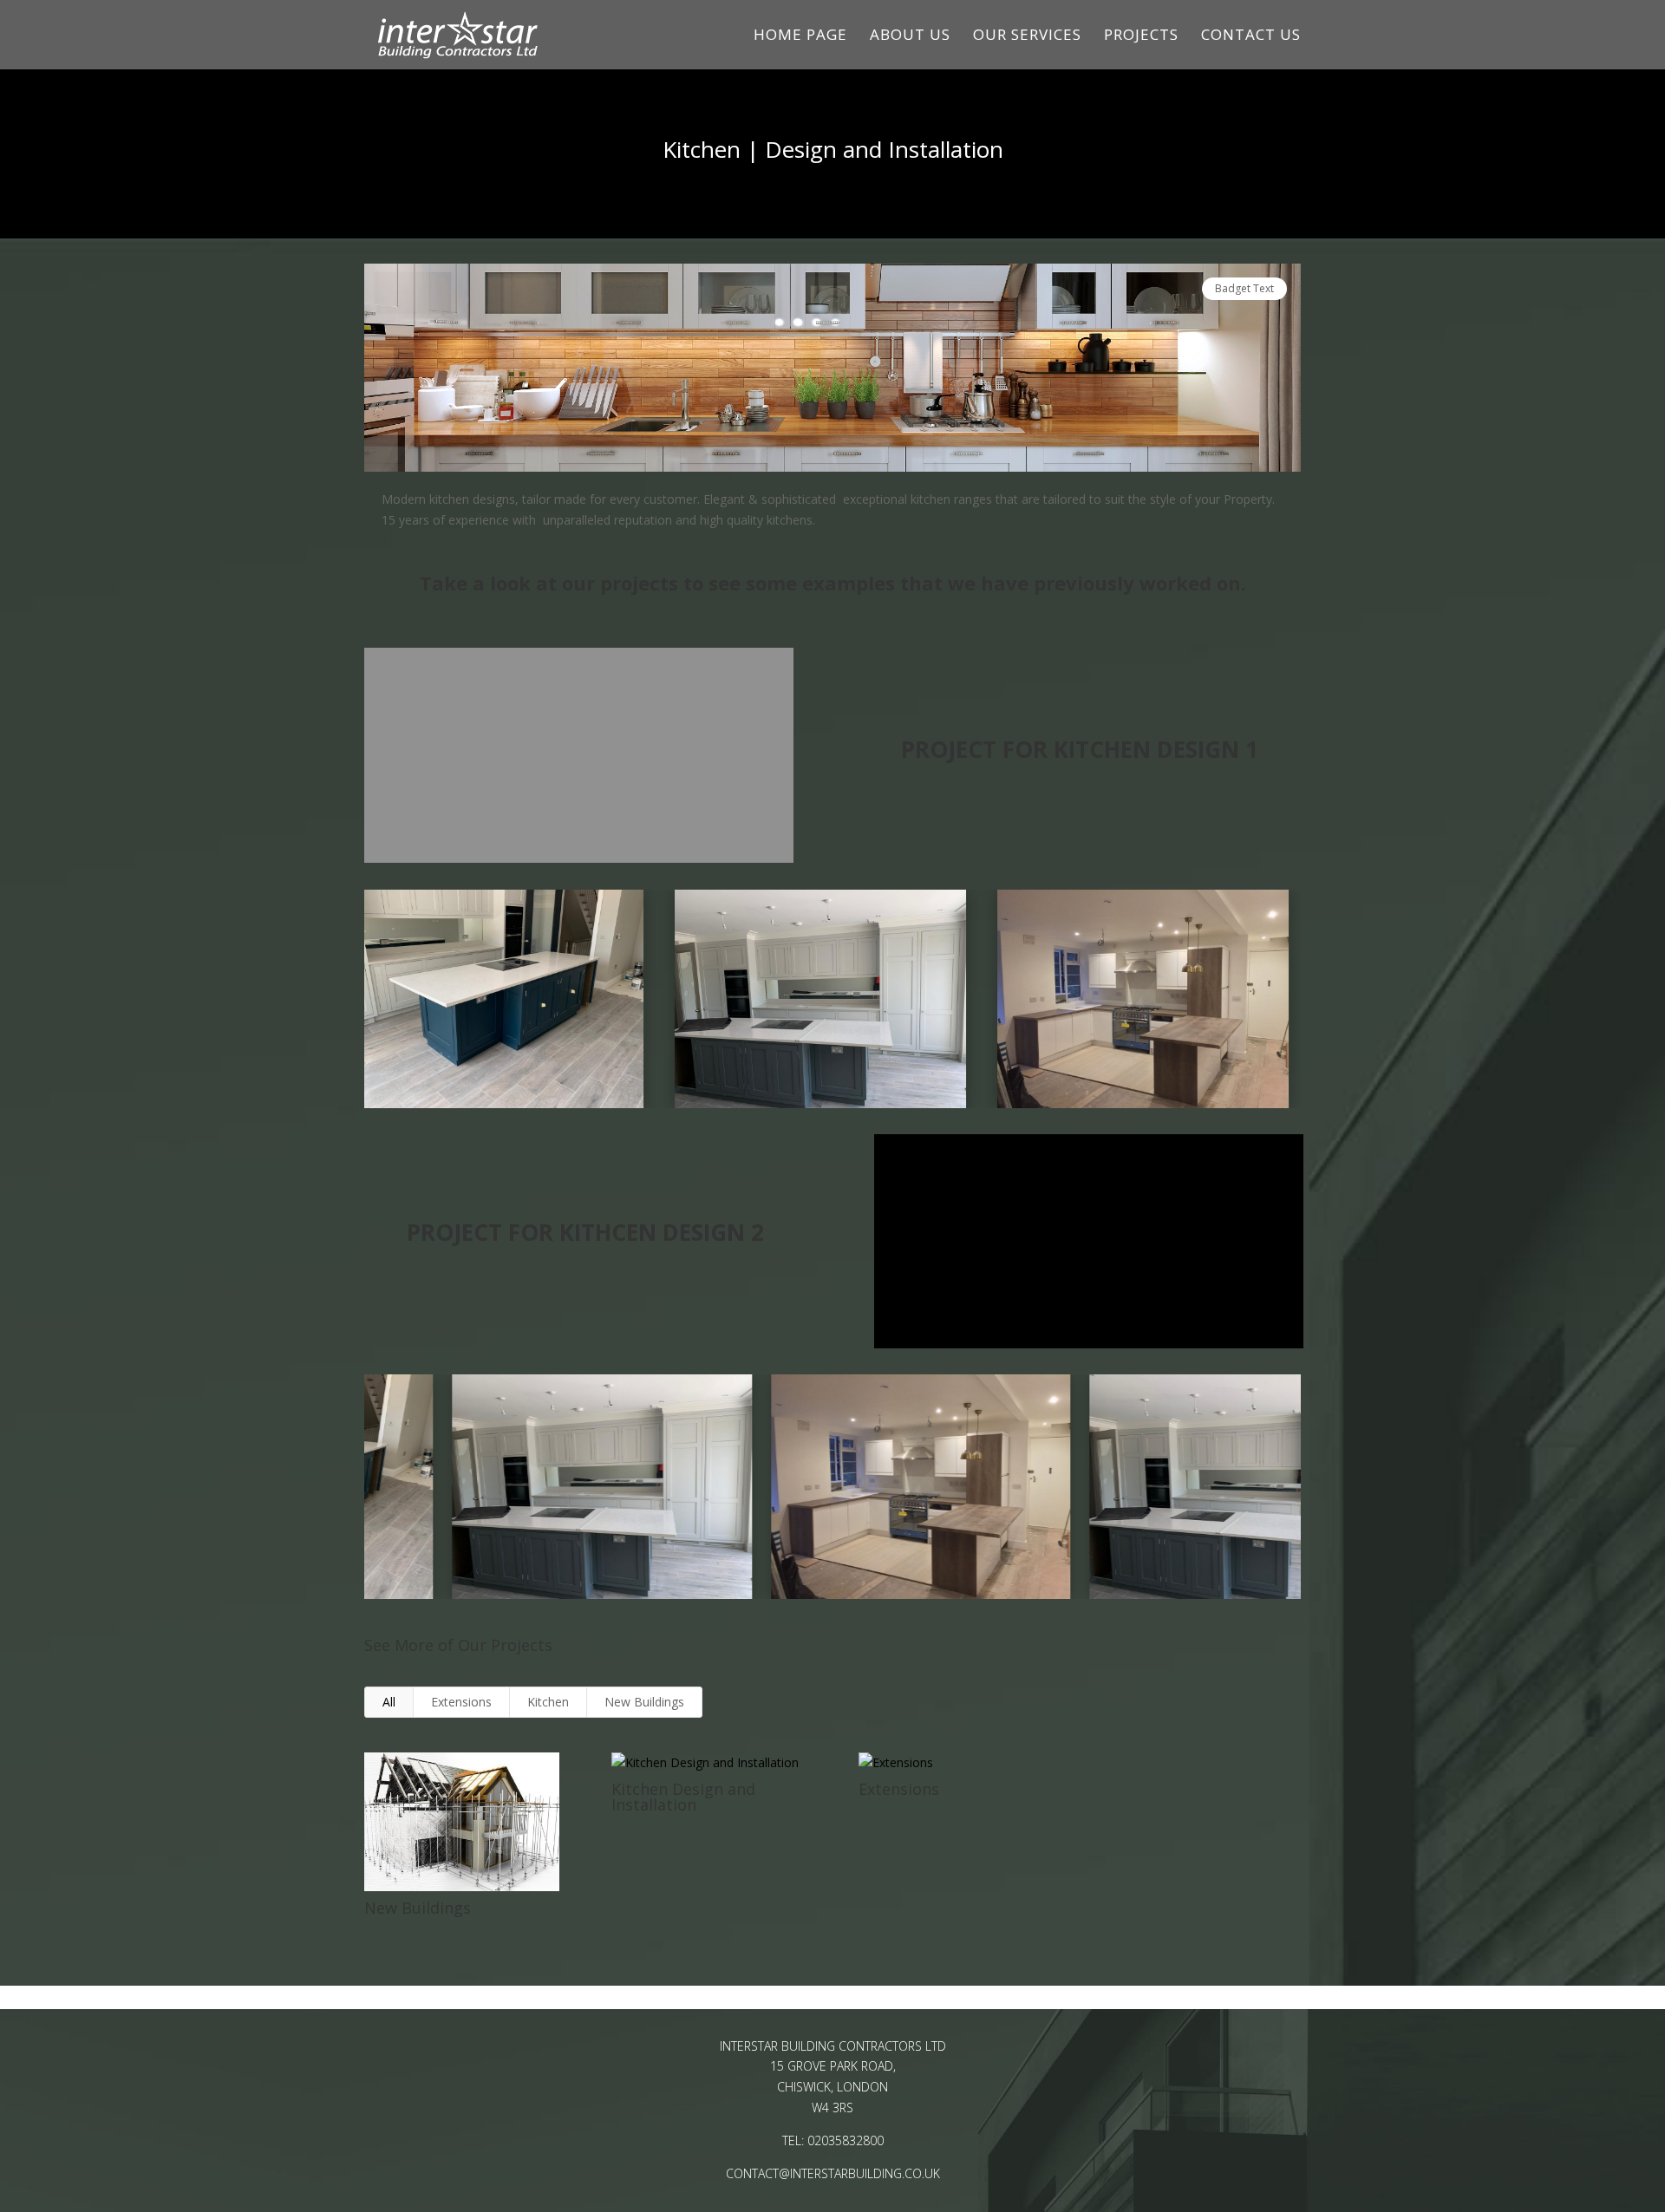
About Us (910, 36)
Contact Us (1251, 36)
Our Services (1027, 36)
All (389, 1702)
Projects (1141, 36)
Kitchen (548, 1702)
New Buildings (644, 1702)
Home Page (800, 36)
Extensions (461, 1702)
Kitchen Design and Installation (683, 1797)
